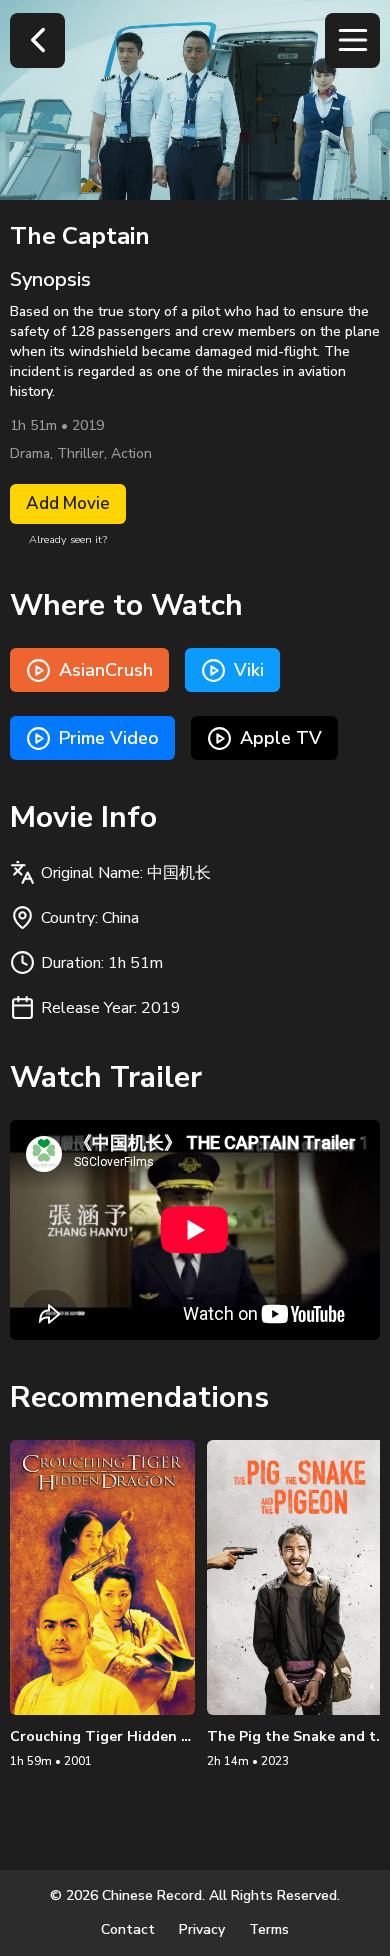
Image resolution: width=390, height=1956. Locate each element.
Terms (269, 1929)
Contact (128, 1929)
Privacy (202, 1929)
